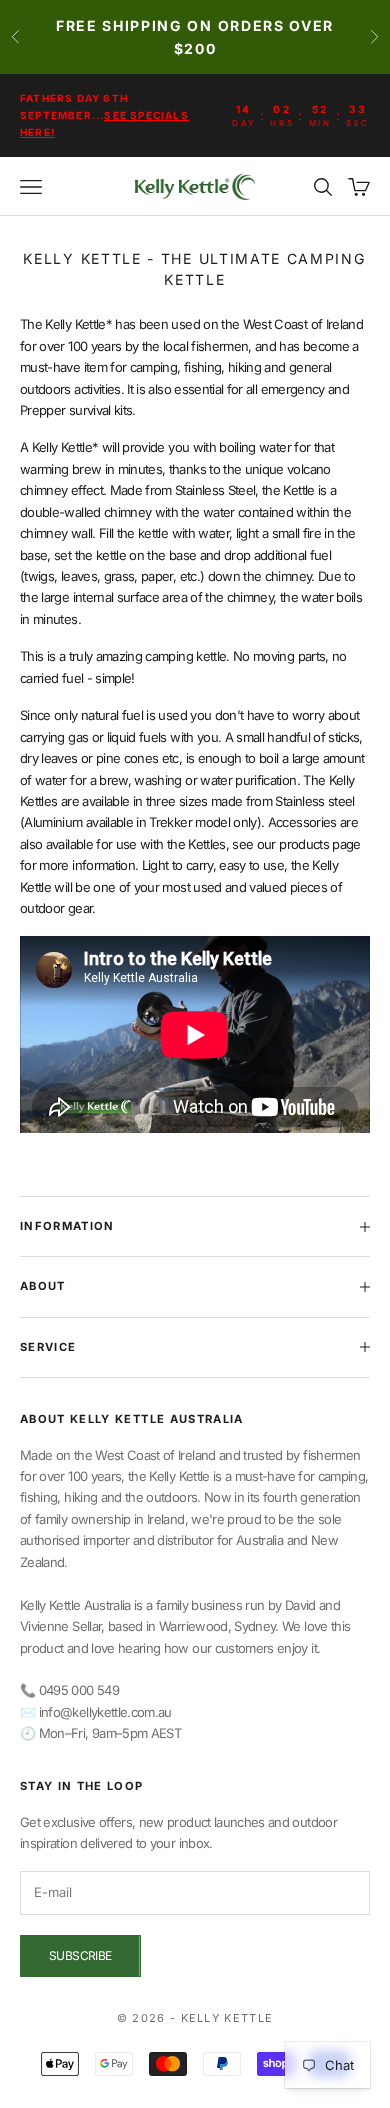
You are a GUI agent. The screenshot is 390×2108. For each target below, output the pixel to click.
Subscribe (80, 1955)
